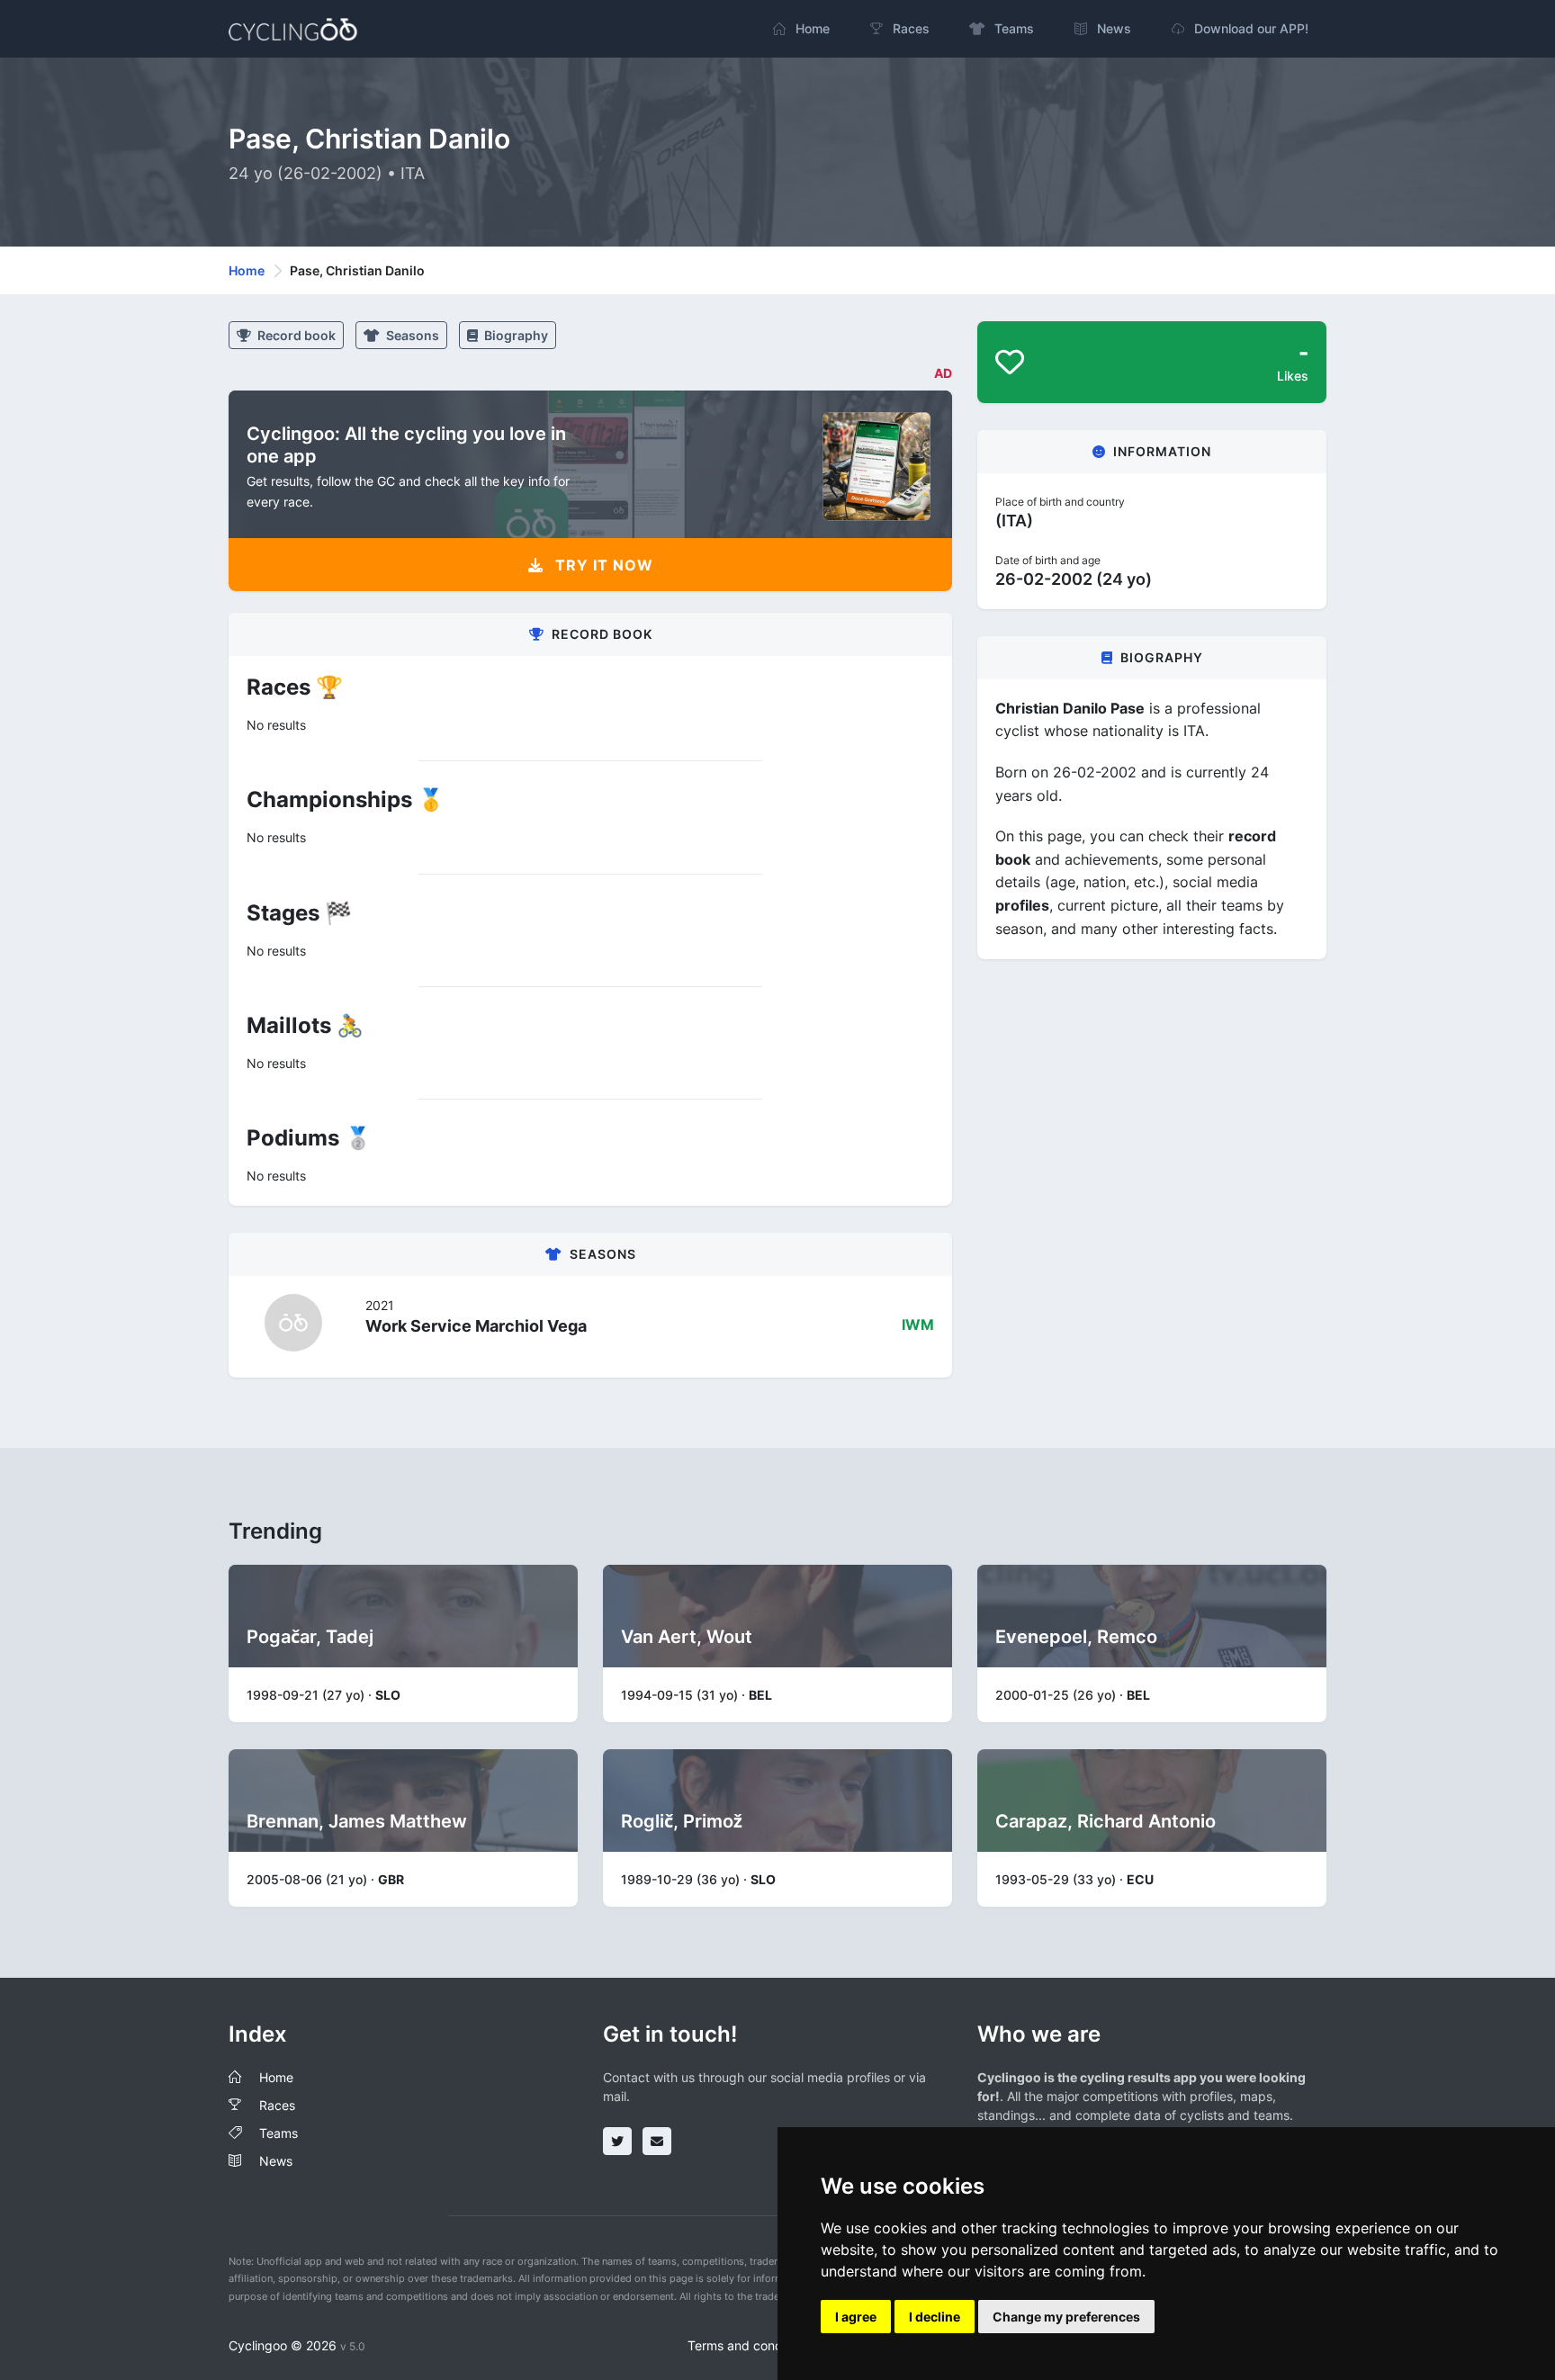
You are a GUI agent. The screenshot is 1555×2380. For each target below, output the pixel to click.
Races (277, 2105)
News (276, 2161)
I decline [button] (935, 2317)
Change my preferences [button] (1066, 2317)
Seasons (411, 335)
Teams (279, 2133)
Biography (515, 335)
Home (247, 270)
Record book (295, 335)
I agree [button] (856, 2317)
